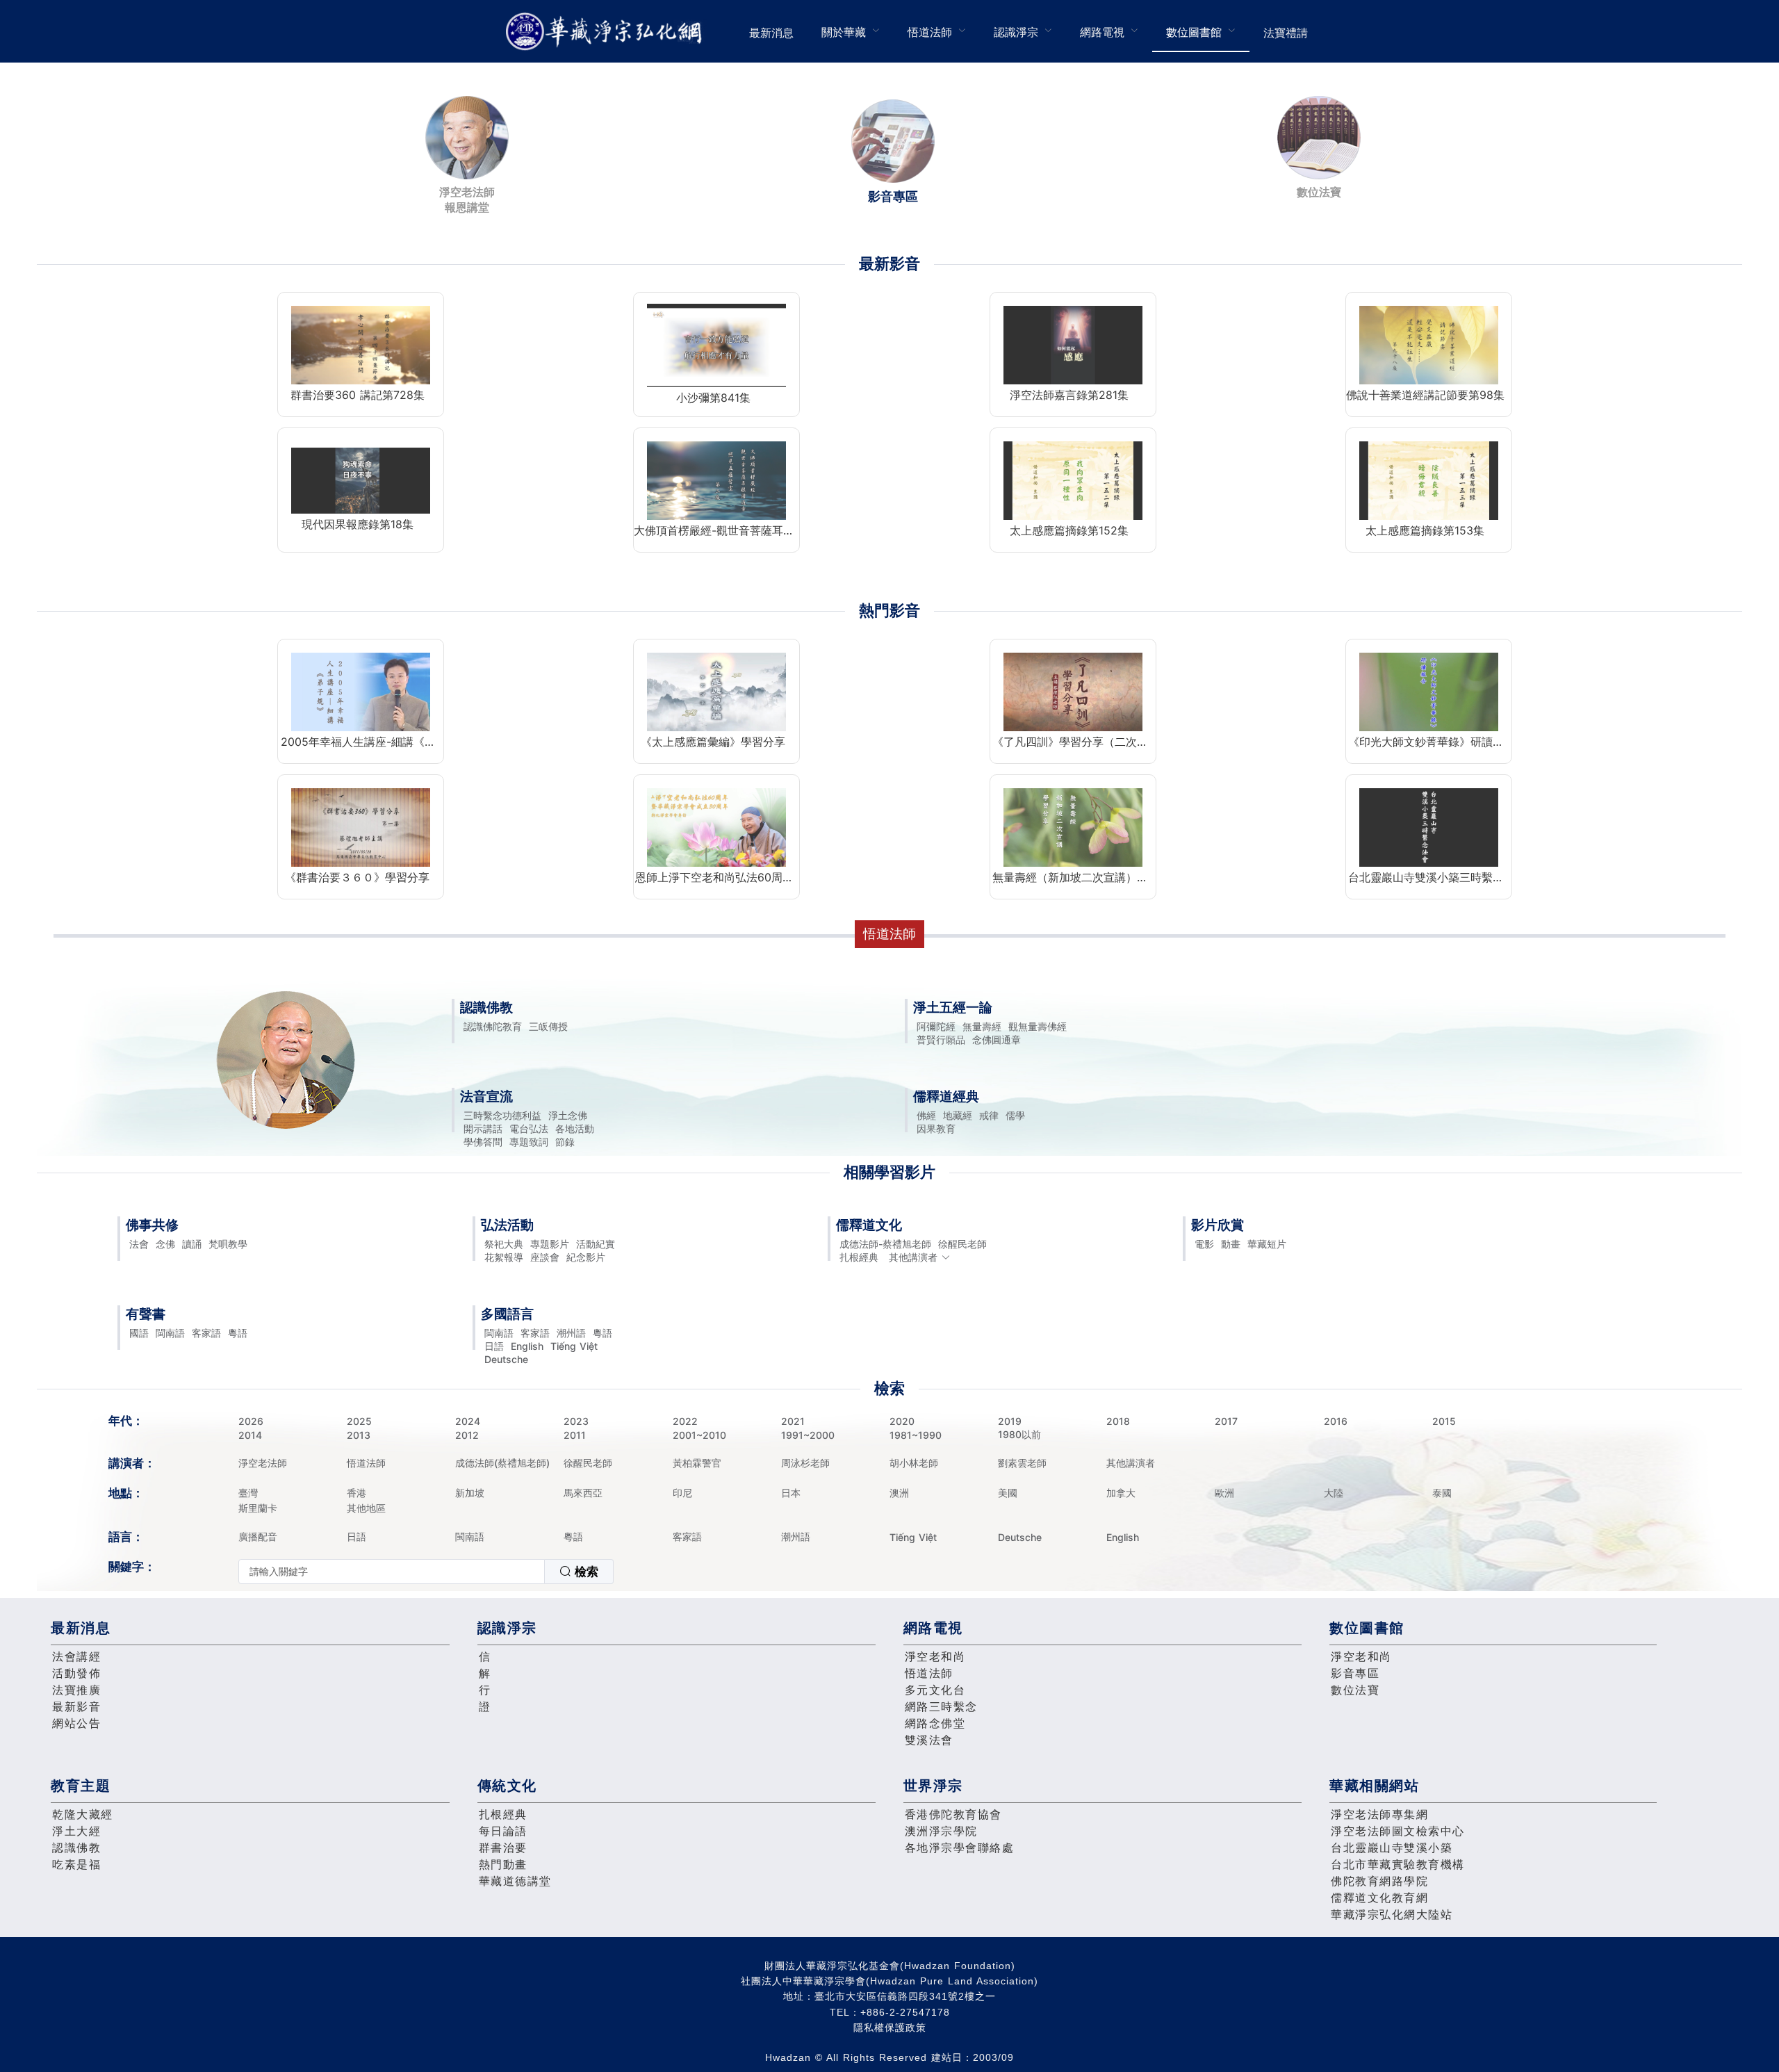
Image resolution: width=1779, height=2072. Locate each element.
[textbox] (392, 1572)
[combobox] (426, 1572)
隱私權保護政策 (890, 2028)
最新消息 (771, 33)
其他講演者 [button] (913, 1257)
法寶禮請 (1286, 33)
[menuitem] (771, 31)
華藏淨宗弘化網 (607, 32)
